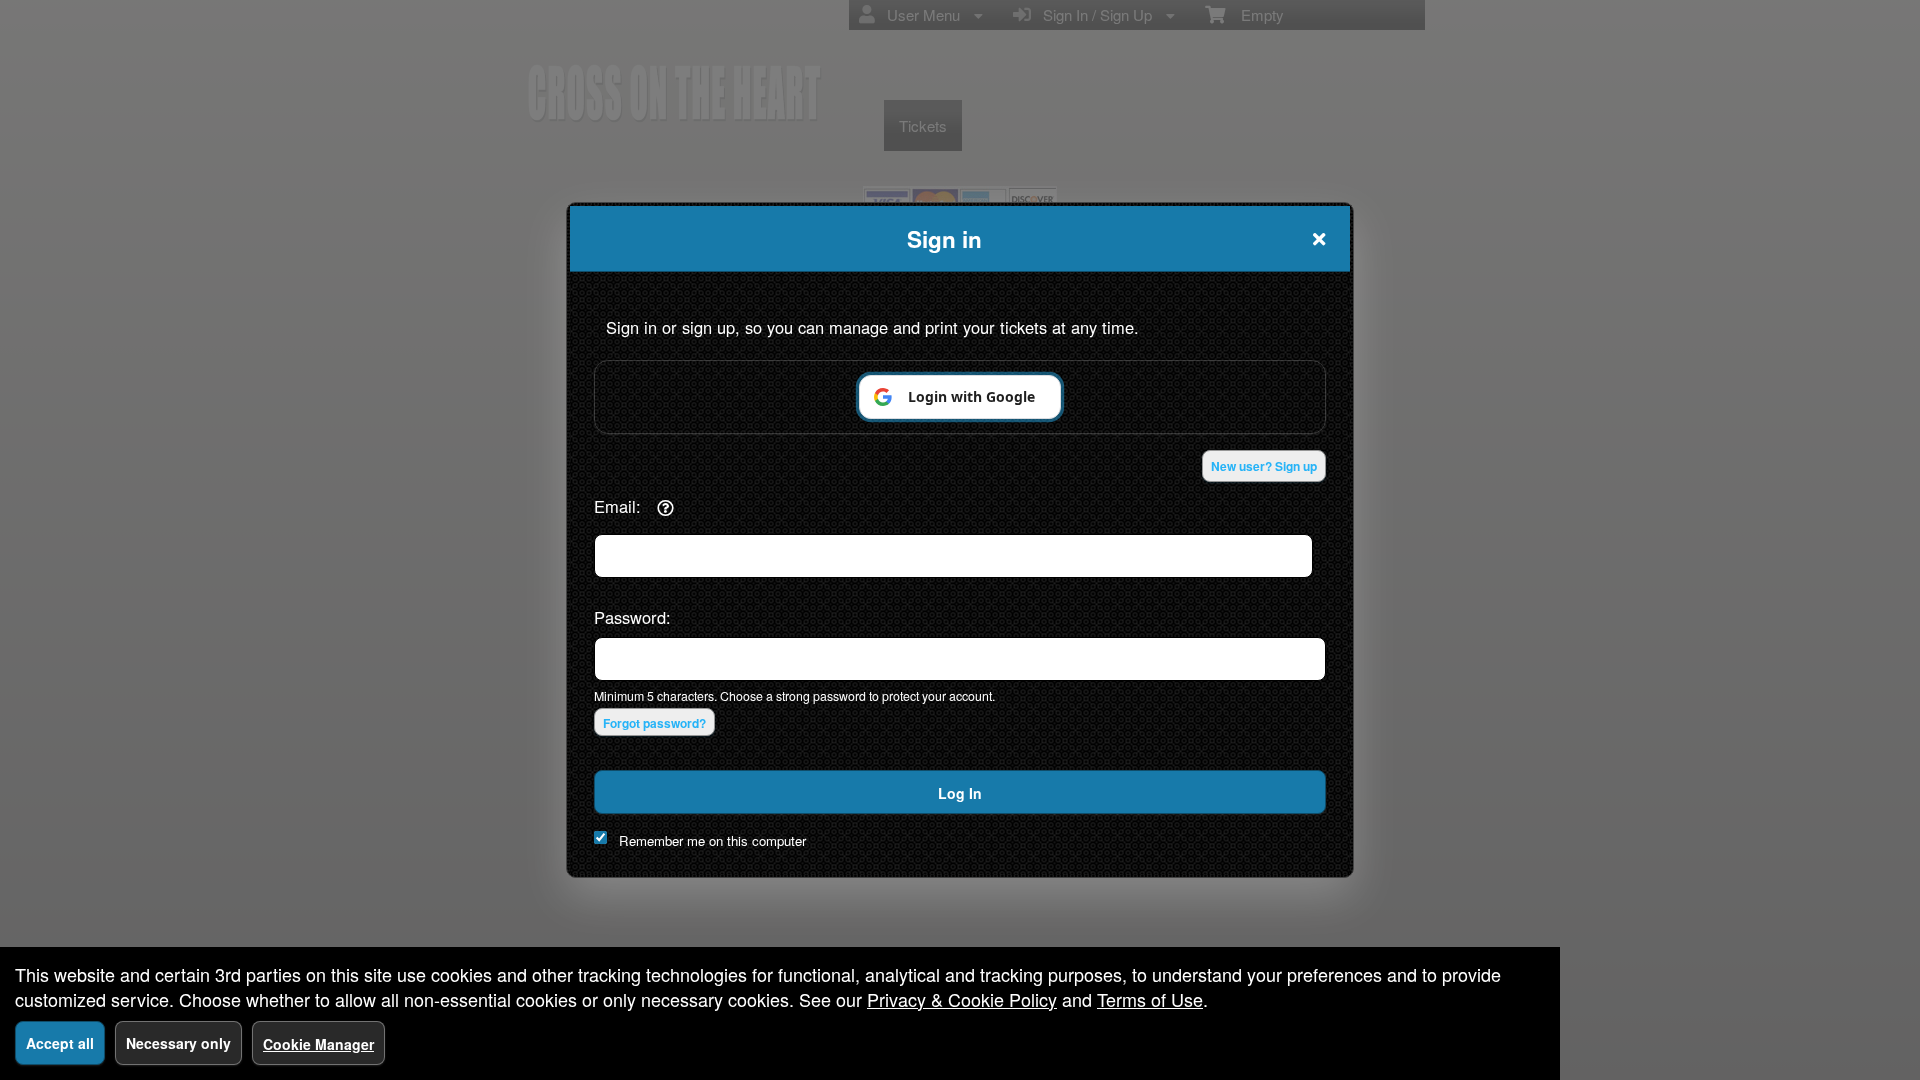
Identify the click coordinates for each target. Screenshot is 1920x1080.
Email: (617, 506)
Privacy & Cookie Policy (962, 999)
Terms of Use (1150, 999)
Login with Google (971, 396)
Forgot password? (654, 723)
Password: (632, 617)
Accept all (60, 1043)
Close (1319, 239)
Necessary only (178, 1043)
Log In (960, 793)
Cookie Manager (318, 1044)
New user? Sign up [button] (1264, 466)
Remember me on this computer (712, 840)
